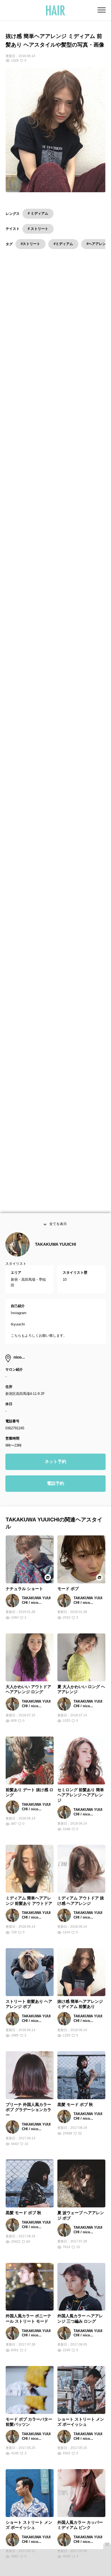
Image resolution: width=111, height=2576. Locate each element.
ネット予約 (55, 1475)
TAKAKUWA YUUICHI (55, 1258)
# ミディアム (38, 213)
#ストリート (30, 244)
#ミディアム (63, 244)
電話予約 (55, 1497)
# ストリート (38, 229)
